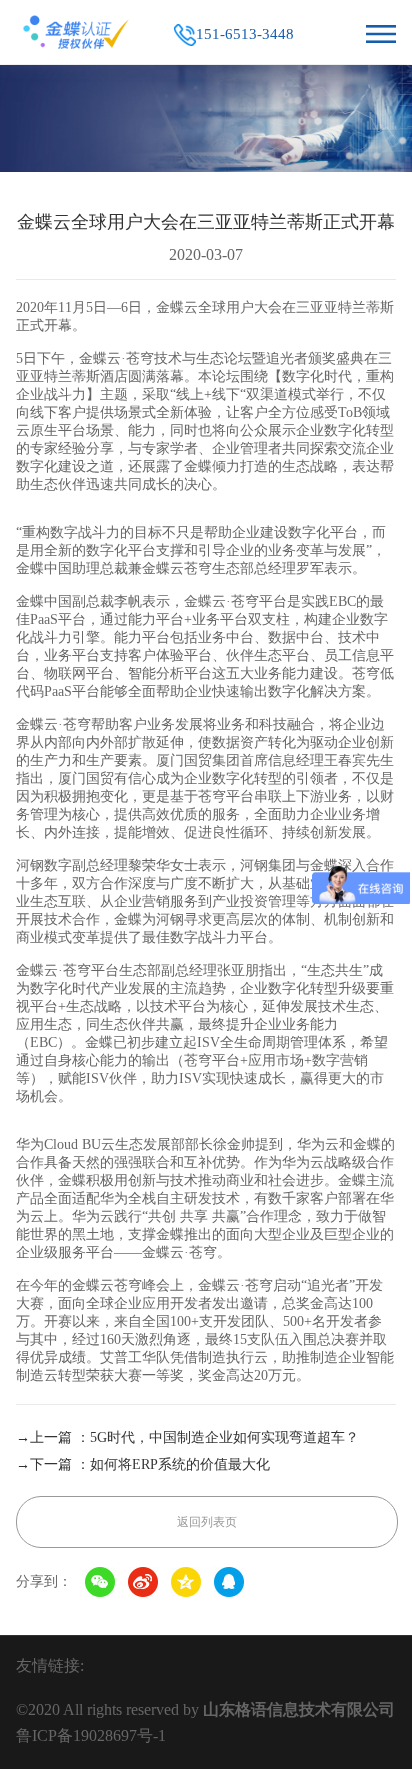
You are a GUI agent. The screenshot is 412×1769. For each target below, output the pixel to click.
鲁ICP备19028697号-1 (91, 1735)
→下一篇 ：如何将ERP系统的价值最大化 (143, 1464)
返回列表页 (207, 1522)
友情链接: (50, 1665)
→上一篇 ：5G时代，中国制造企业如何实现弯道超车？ (187, 1437)
